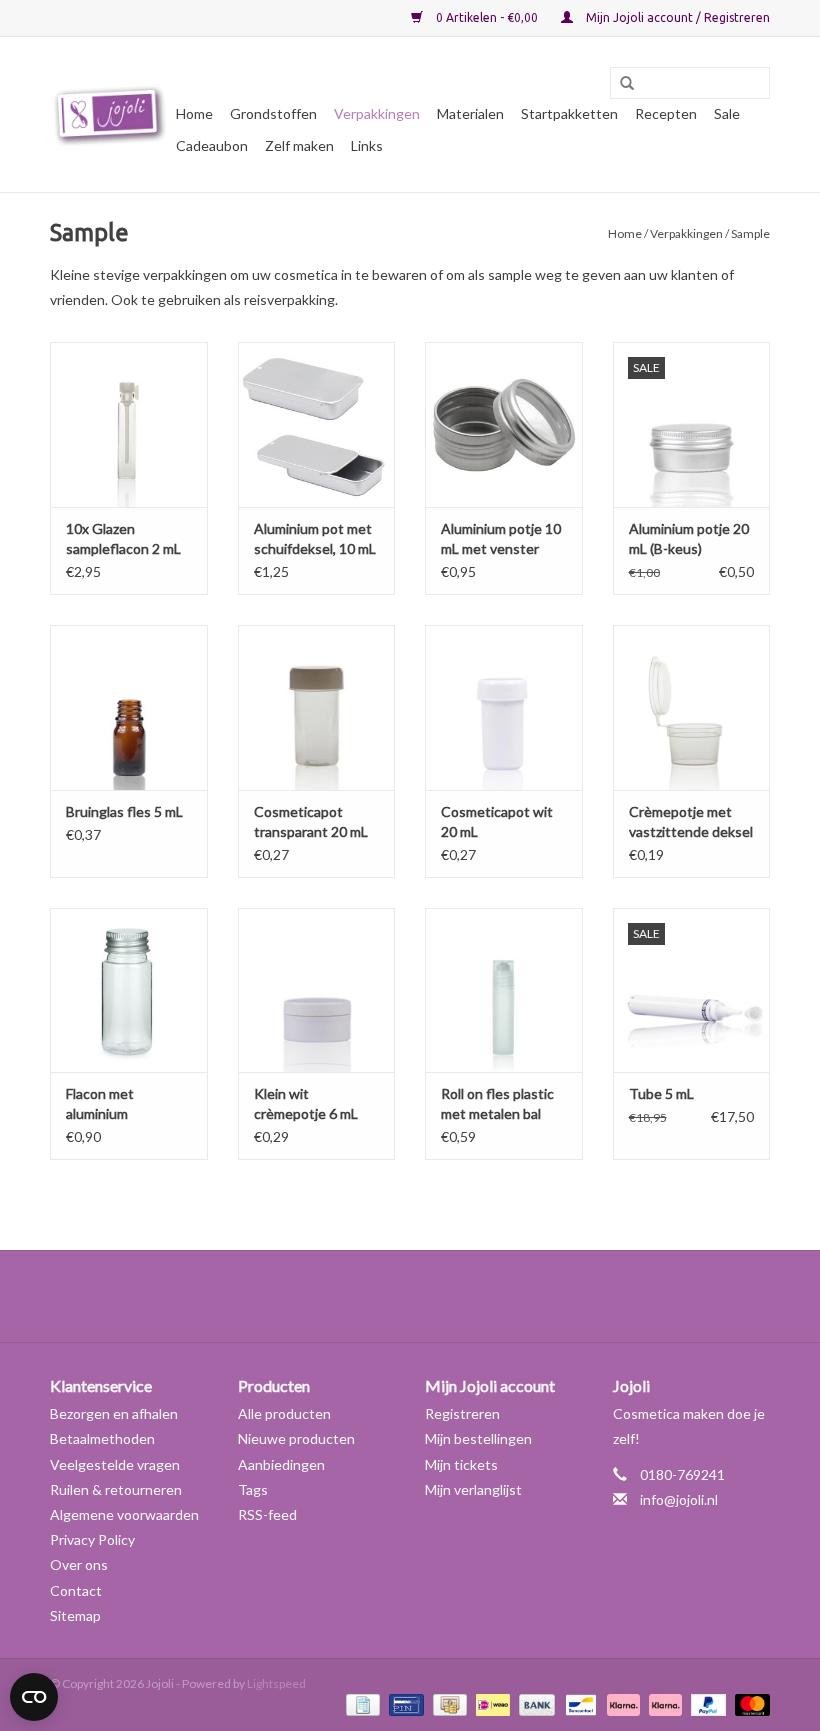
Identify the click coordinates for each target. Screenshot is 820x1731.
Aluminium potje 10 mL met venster (501, 538)
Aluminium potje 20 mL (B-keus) (689, 538)
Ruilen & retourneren (116, 1489)
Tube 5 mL (661, 1093)
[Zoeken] (620, 84)
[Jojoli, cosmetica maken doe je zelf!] (110, 115)
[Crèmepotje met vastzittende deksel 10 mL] (692, 707)
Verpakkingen (377, 113)
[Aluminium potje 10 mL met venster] (504, 424)
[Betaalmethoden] (360, 1704)
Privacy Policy (92, 1539)
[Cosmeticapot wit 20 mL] (504, 707)
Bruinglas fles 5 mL (124, 811)
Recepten (666, 113)
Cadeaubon (212, 145)
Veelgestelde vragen (115, 1464)
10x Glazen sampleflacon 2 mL (123, 538)
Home (194, 113)
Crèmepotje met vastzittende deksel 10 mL (691, 822)
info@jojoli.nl (679, 1499)
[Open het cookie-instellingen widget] (34, 1689)
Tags (253, 1489)
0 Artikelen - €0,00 (487, 17)
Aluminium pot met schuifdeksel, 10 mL (315, 538)
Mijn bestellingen (478, 1438)
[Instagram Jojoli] (445, 1296)
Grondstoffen (273, 113)
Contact (76, 1590)
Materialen (470, 113)
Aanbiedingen (281, 1464)
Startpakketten (569, 113)
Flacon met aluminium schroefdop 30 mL (122, 1104)
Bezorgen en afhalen (114, 1413)
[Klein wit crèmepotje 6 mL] (317, 990)
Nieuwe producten (296, 1438)
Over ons (79, 1564)
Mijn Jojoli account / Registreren (676, 17)
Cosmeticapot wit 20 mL (497, 821)
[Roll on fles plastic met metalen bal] (504, 990)
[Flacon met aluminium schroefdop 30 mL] (129, 990)
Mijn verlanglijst (473, 1489)
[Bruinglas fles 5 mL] (129, 707)
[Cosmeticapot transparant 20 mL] (317, 707)
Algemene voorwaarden (124, 1514)
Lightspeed (276, 1683)
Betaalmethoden (102, 1438)
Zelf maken (299, 145)
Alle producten (284, 1413)
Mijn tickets (461, 1464)
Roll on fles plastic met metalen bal (497, 1103)
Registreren (462, 1413)
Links (367, 145)
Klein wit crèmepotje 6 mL (306, 1103)
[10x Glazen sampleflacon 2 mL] (129, 424)
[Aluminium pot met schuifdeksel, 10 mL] (317, 424)
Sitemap (75, 1615)
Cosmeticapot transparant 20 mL (311, 821)
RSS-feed (267, 1514)
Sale (727, 113)
